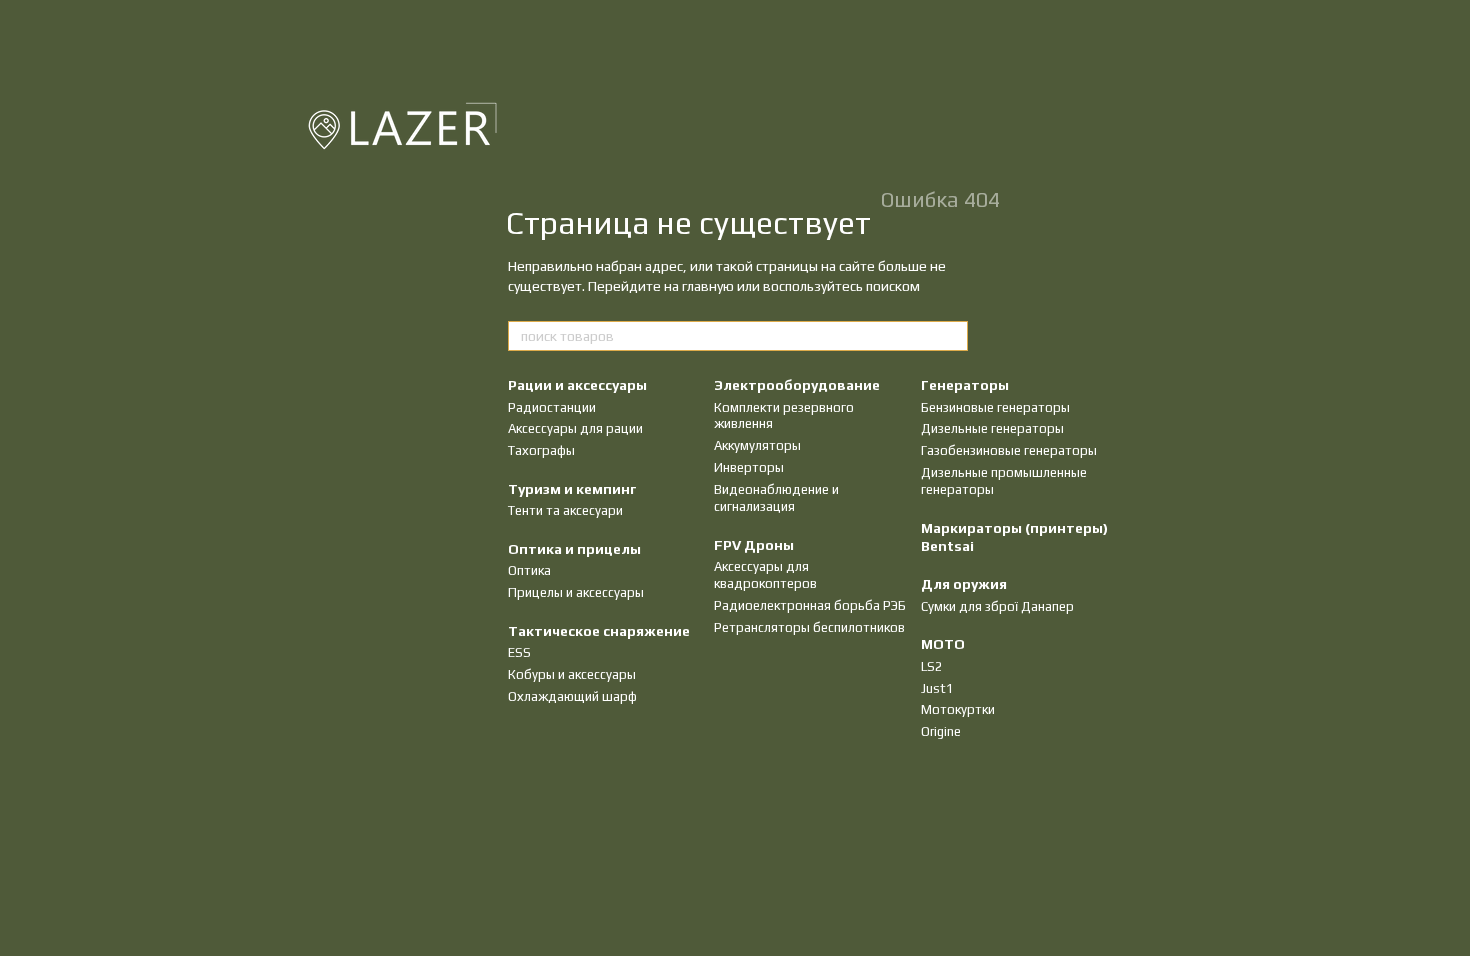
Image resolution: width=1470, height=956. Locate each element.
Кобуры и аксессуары (572, 674)
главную (708, 286)
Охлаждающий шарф (572, 696)
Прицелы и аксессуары (576, 592)
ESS (519, 652)
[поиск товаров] (952, 336)
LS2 (932, 666)
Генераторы (965, 385)
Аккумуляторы (757, 445)
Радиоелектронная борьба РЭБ (810, 605)
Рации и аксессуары (577, 385)
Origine (941, 731)
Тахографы (541, 450)
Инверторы (749, 467)
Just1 (937, 688)
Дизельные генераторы (992, 428)
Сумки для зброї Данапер (997, 606)
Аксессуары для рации (575, 428)
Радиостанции (552, 407)
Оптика (529, 570)
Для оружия (964, 584)
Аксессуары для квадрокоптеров (765, 575)
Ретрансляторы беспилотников (809, 627)
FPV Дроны (754, 545)
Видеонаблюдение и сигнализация (776, 498)
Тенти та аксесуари (565, 510)
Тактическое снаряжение (599, 631)
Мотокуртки (958, 709)
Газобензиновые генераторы (1009, 450)
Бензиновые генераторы (995, 407)
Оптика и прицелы (574, 549)
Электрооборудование (797, 385)
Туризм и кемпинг (572, 489)
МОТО (943, 644)
